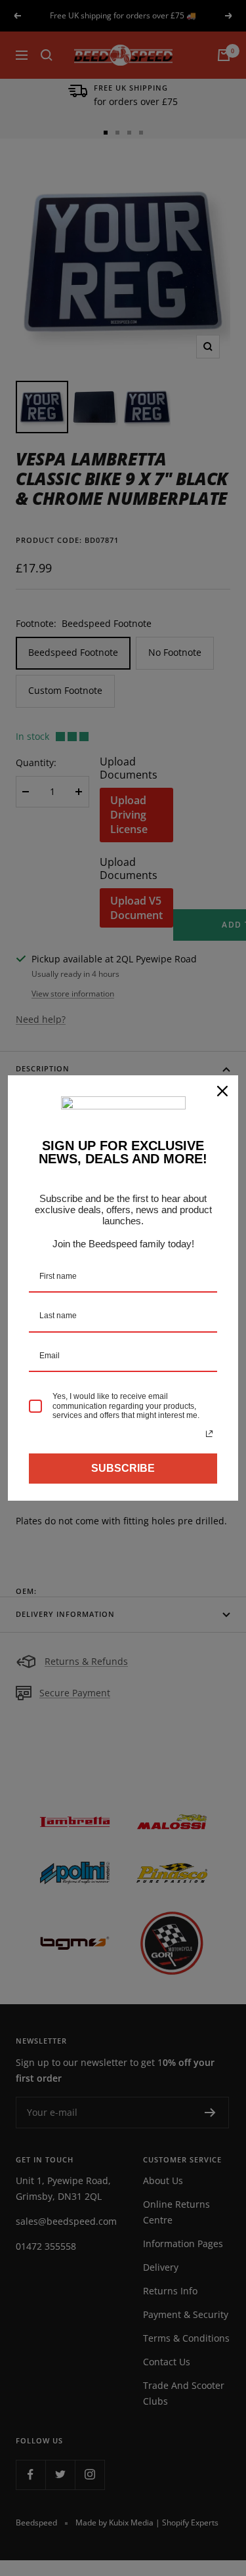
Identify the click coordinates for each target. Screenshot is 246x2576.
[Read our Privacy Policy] (209, 1434)
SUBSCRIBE (123, 1468)
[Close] (222, 1091)
